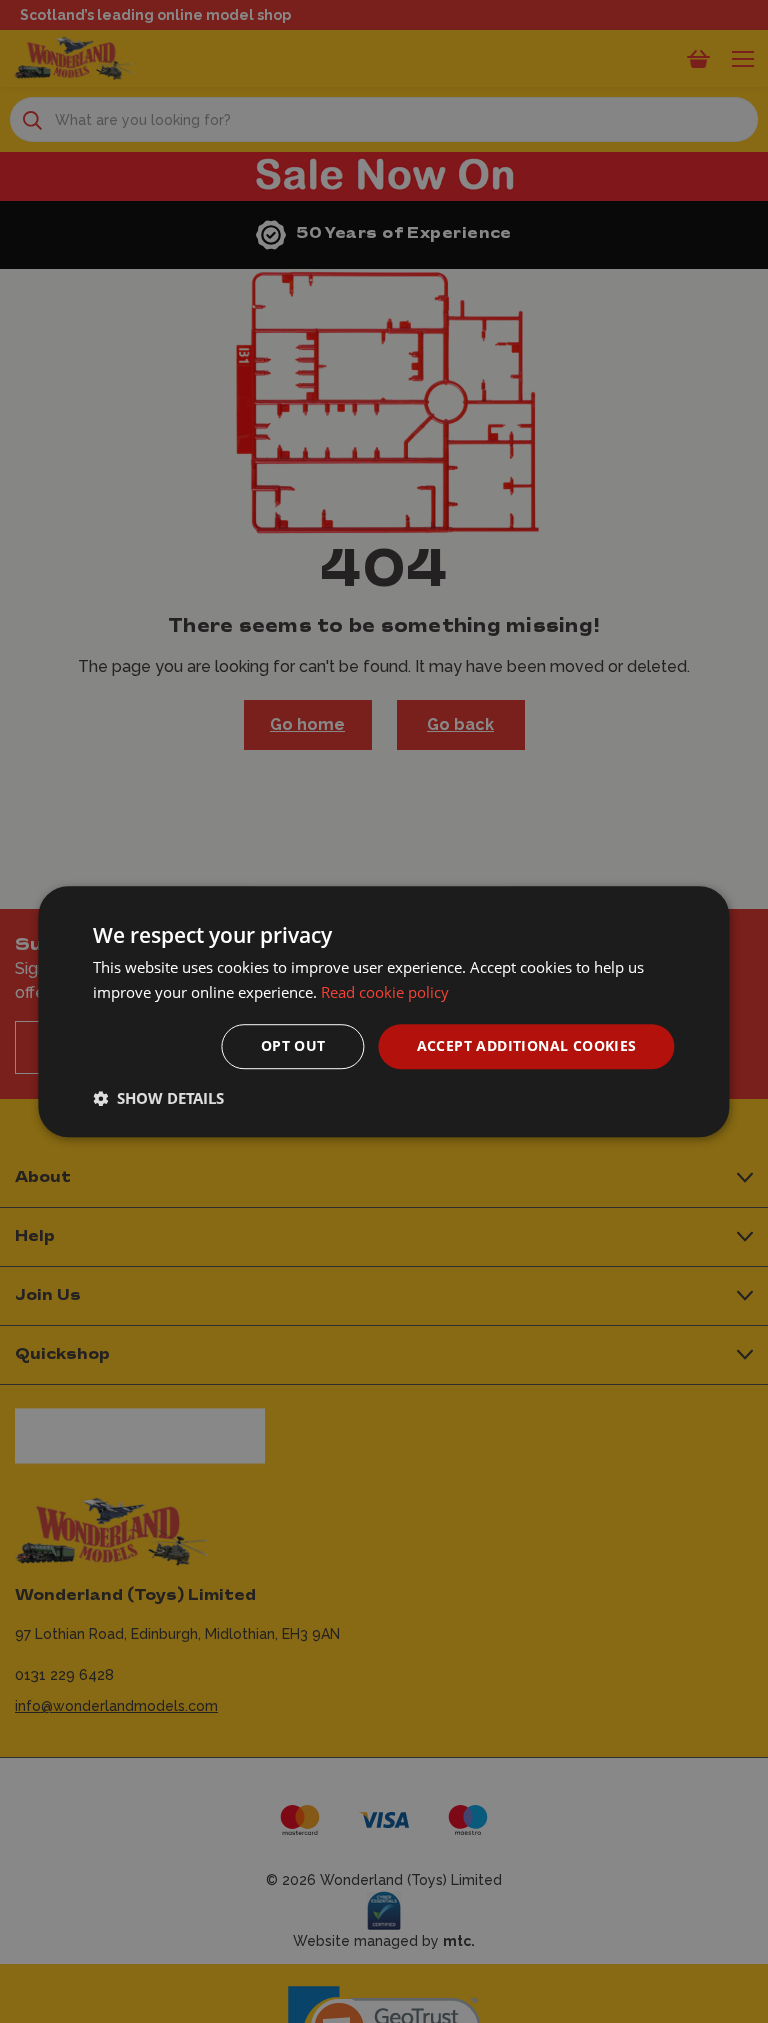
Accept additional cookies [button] (527, 1046)
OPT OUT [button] (293, 1046)
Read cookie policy (385, 992)
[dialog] (383, 1012)
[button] (158, 1098)
